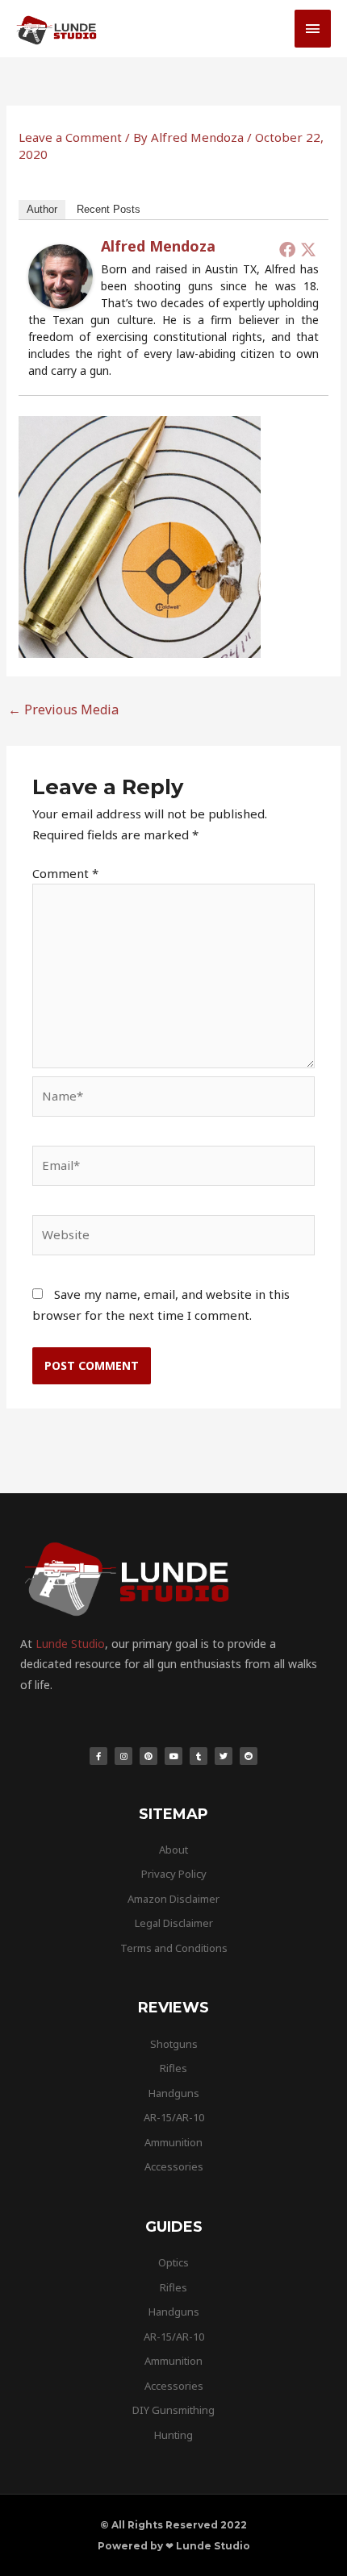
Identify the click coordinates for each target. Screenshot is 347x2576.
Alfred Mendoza (158, 246)
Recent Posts (109, 209)
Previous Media (63, 710)
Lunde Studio (70, 1644)
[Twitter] (308, 249)
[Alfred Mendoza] (61, 275)
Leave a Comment (70, 137)
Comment (65, 873)
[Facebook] (287, 249)
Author (42, 209)
